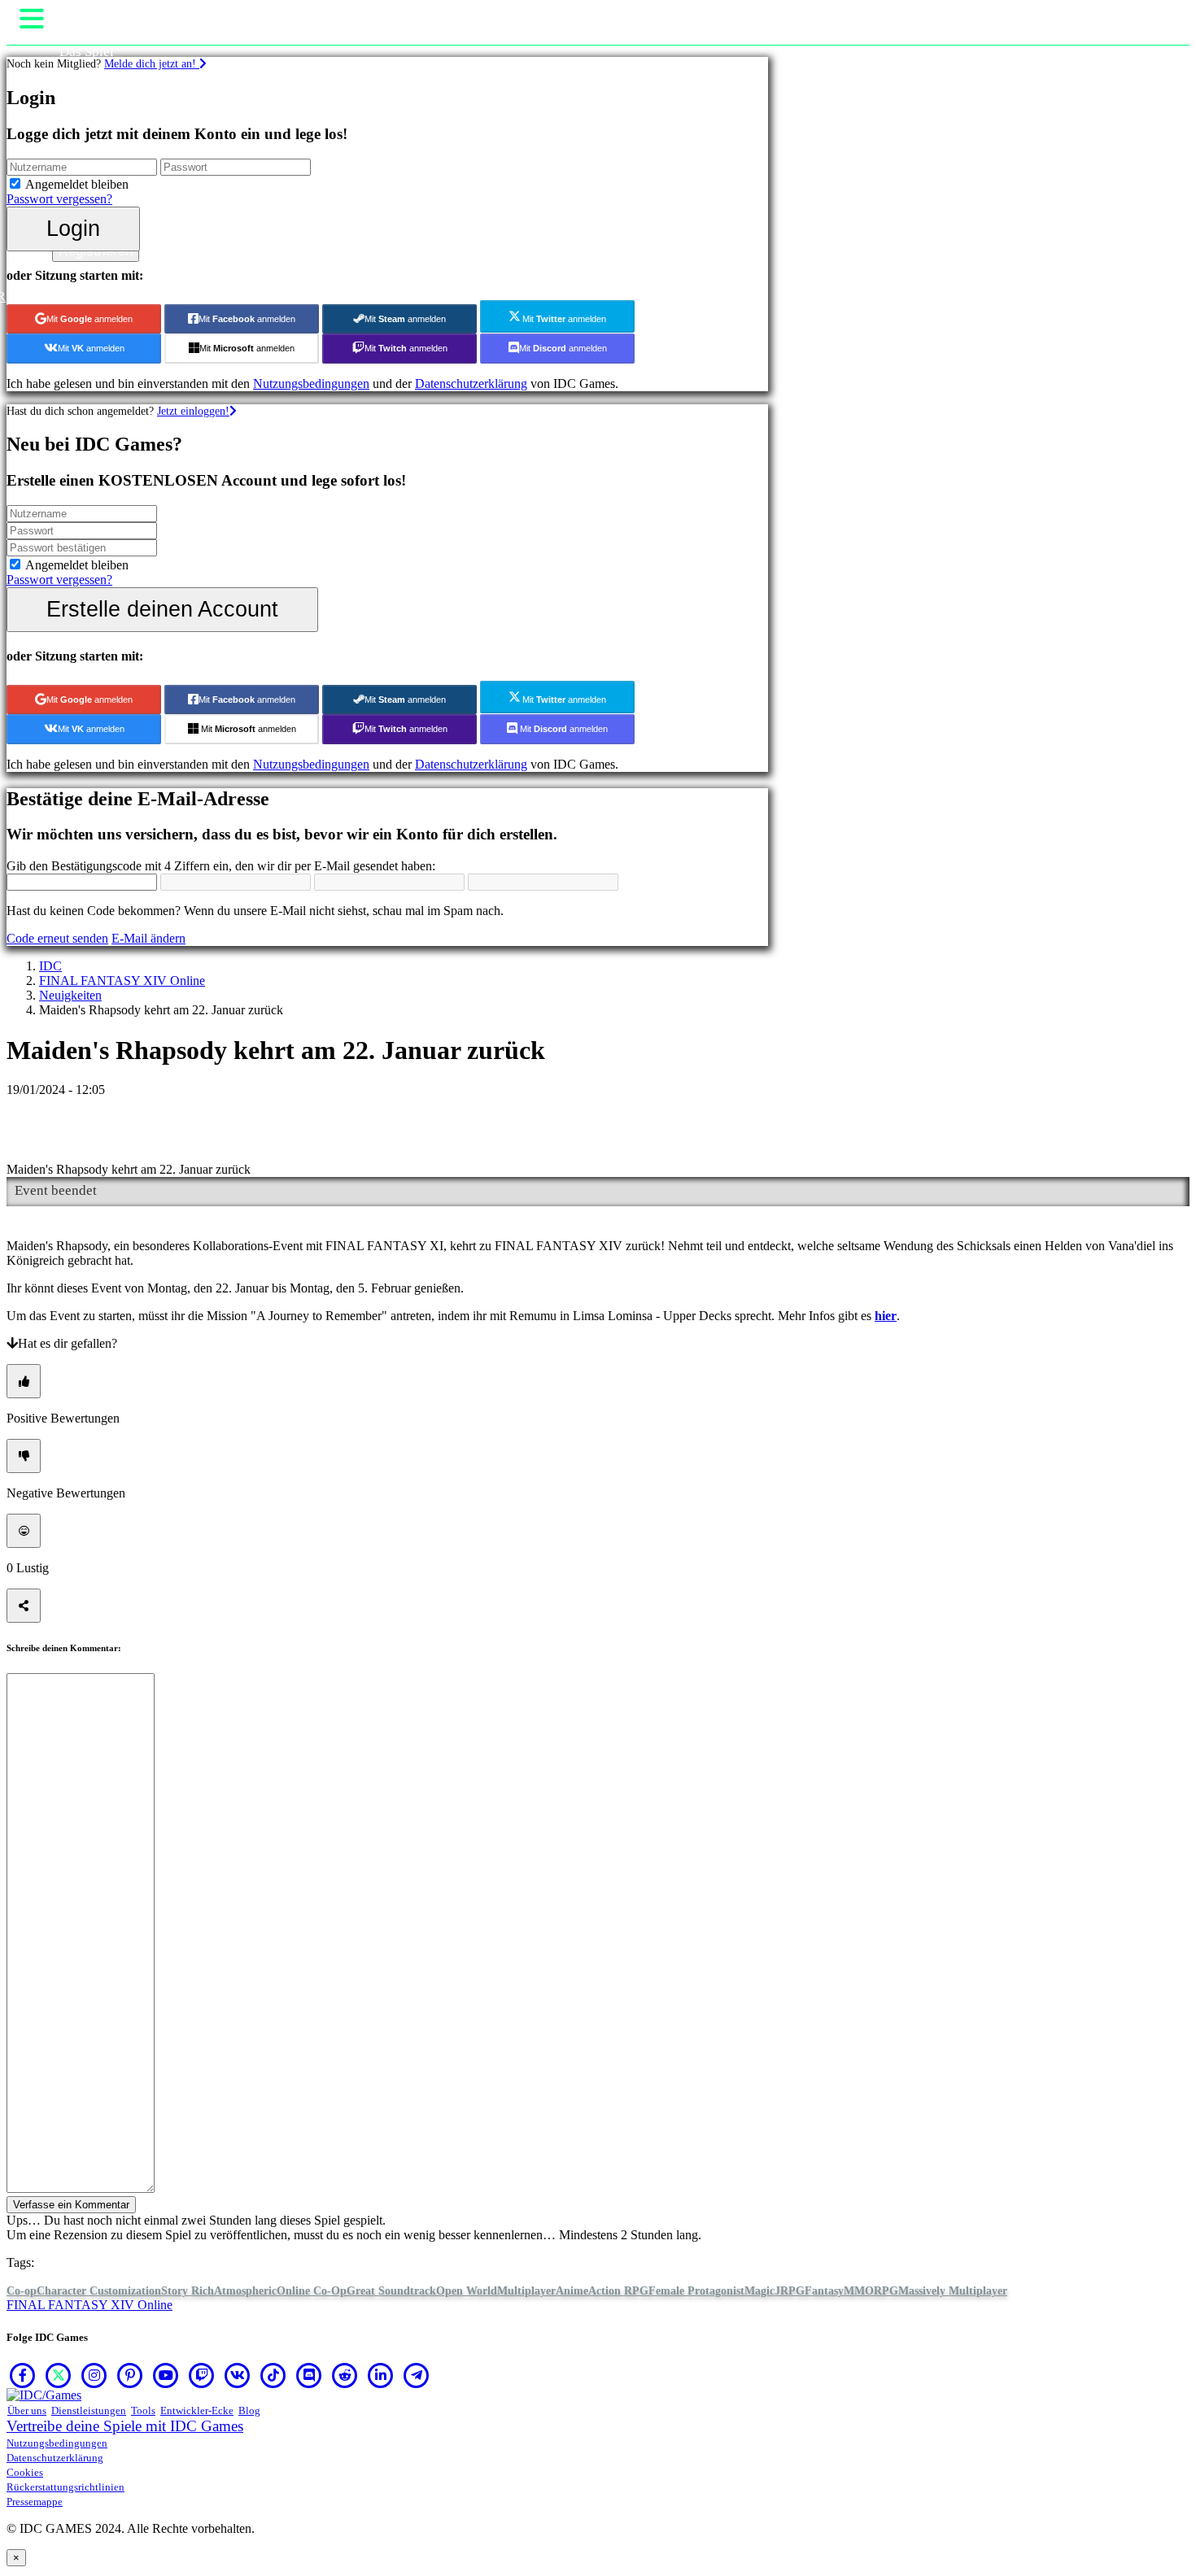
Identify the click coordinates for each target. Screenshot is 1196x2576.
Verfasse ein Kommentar (71, 2205)
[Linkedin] (381, 2375)
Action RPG (618, 2291)
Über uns (27, 2410)
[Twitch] (202, 2375)
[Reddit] (345, 2375)
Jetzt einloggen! (193, 411)
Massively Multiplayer (953, 2291)
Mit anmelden (89, 319)
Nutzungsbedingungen (311, 384)
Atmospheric (245, 2291)
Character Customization (99, 2291)
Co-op (22, 2291)
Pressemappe (35, 2502)
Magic (760, 2291)
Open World (467, 2291)
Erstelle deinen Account (162, 609)
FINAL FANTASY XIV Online (122, 981)
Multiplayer (526, 2291)
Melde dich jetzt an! (152, 63)
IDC (50, 966)
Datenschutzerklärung (471, 384)
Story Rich (188, 2291)
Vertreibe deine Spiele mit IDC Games (125, 2426)
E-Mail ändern (148, 938)
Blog (249, 2410)
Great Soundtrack (391, 2291)
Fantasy (824, 2291)
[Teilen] (24, 1606)
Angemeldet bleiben (77, 184)
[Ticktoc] (273, 2375)
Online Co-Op (312, 2291)
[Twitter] (59, 2375)
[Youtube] (166, 2375)
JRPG (790, 2291)
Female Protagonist (696, 2291)
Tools (143, 2410)
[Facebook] (23, 2375)
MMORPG (871, 2291)
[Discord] (309, 2375)
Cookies (25, 2472)
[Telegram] (417, 2375)
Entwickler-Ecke (197, 2410)
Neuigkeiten (70, 995)
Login (73, 228)
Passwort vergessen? (59, 199)
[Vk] (238, 2375)
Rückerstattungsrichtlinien (65, 2487)
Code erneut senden (57, 938)
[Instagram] (94, 2375)
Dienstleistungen (89, 2410)
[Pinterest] (130, 2375)
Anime (572, 2291)
